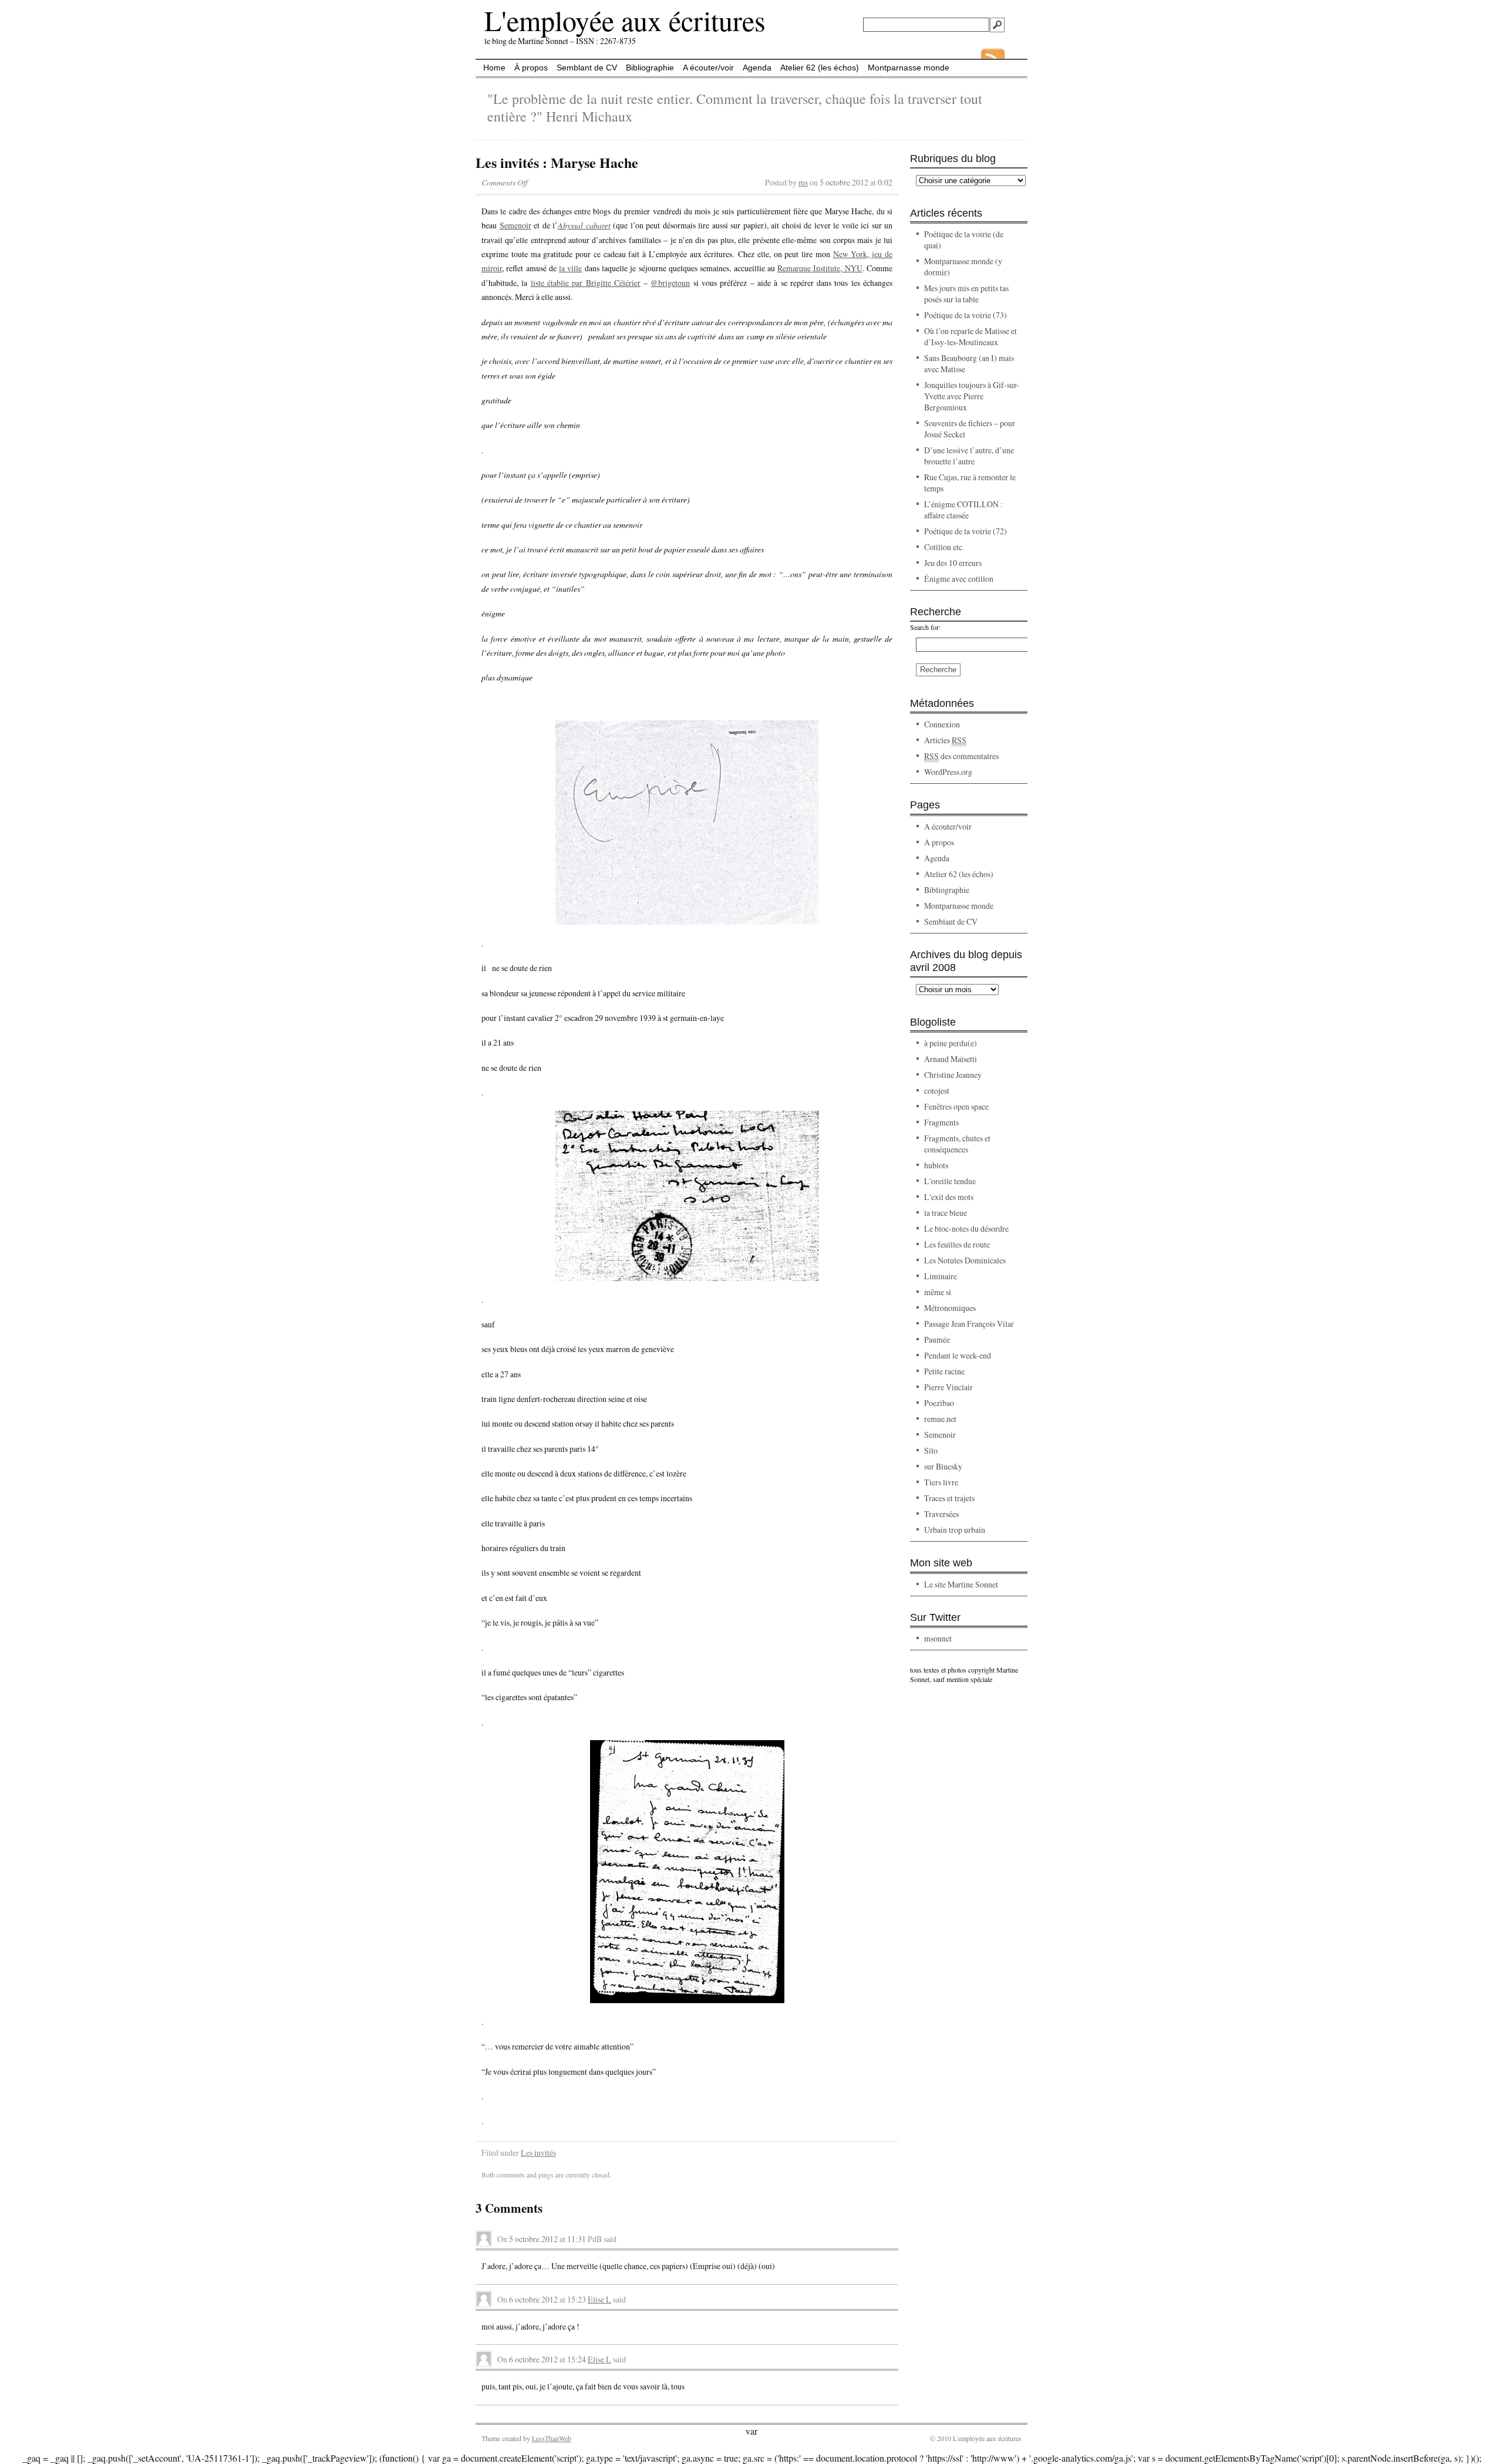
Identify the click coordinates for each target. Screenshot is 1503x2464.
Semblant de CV (587, 68)
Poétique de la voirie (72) (966, 531)
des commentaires (961, 756)
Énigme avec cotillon (959, 579)
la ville (570, 268)
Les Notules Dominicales (965, 1260)
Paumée (937, 1339)
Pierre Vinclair (948, 1387)
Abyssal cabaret (584, 225)
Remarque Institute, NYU (820, 268)
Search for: (925, 627)
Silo (931, 1450)
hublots (936, 1165)
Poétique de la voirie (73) (966, 315)
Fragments (941, 1122)
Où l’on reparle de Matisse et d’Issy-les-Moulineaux (970, 336)
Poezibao (939, 1403)
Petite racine (944, 1371)
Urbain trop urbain (955, 1530)
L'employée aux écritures (625, 20)
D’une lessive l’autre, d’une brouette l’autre (969, 456)
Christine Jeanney (953, 1075)
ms (803, 182)
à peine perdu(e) (951, 1043)
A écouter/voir (708, 68)
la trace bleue (946, 1213)
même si (938, 1292)
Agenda (757, 68)
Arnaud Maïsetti (951, 1059)
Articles (945, 740)
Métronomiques (950, 1308)
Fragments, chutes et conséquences (957, 1144)
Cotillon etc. (944, 547)
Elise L (599, 2299)
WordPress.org (948, 772)
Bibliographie (650, 68)
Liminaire (941, 1276)
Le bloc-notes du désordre (966, 1228)
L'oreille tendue (950, 1181)
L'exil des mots (949, 1197)
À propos (531, 68)
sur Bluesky (943, 1466)
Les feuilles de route (957, 1244)
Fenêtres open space (956, 1106)
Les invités (538, 2153)
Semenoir (515, 225)
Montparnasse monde (909, 68)
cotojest (937, 1091)
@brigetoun (670, 283)
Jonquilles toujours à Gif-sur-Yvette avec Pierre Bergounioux (972, 396)
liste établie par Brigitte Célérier (586, 283)
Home (494, 68)
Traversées (941, 1514)
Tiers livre (941, 1482)
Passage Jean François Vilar (969, 1324)
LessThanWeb (552, 2438)
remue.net (940, 1419)
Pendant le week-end (958, 1355)
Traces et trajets (949, 1498)
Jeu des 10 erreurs (953, 563)
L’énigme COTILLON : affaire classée (963, 510)
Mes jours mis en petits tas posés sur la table (966, 294)
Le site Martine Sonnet (961, 1584)
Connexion (942, 724)
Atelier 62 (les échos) (820, 68)
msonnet (938, 1638)
